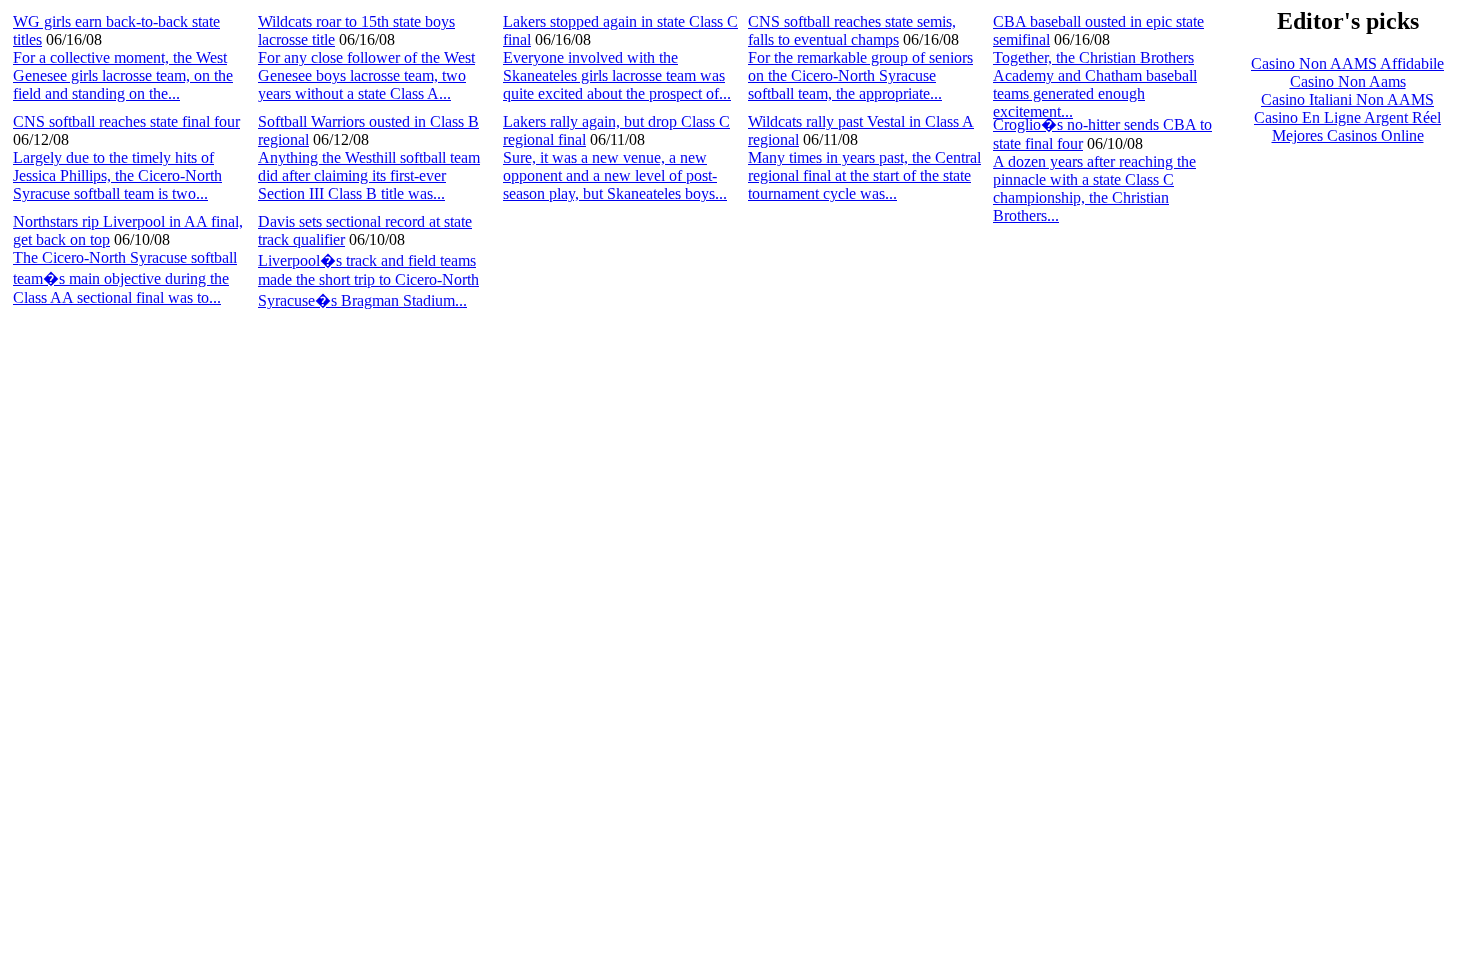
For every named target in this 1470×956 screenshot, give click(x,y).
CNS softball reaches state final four (126, 121)
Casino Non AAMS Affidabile (1347, 63)
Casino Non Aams (1348, 81)
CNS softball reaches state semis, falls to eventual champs (852, 30)
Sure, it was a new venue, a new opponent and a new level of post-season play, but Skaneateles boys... (615, 175)
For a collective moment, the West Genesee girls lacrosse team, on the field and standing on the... (123, 75)
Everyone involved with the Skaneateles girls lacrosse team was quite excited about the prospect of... (617, 75)
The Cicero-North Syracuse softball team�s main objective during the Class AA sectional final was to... (125, 277)
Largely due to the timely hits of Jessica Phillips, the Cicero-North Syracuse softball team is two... (117, 175)
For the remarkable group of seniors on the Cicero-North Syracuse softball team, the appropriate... (860, 75)
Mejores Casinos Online (1348, 135)
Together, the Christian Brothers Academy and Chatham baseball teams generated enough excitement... (1095, 84)
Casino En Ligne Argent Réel (1347, 117)
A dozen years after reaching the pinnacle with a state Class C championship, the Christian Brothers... (1094, 188)
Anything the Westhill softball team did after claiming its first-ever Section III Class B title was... (369, 175)
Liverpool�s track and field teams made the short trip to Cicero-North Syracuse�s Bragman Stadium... (368, 280)
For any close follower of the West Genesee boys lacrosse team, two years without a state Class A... (366, 75)
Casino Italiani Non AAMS (1347, 99)
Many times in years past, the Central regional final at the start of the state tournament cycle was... (864, 175)
